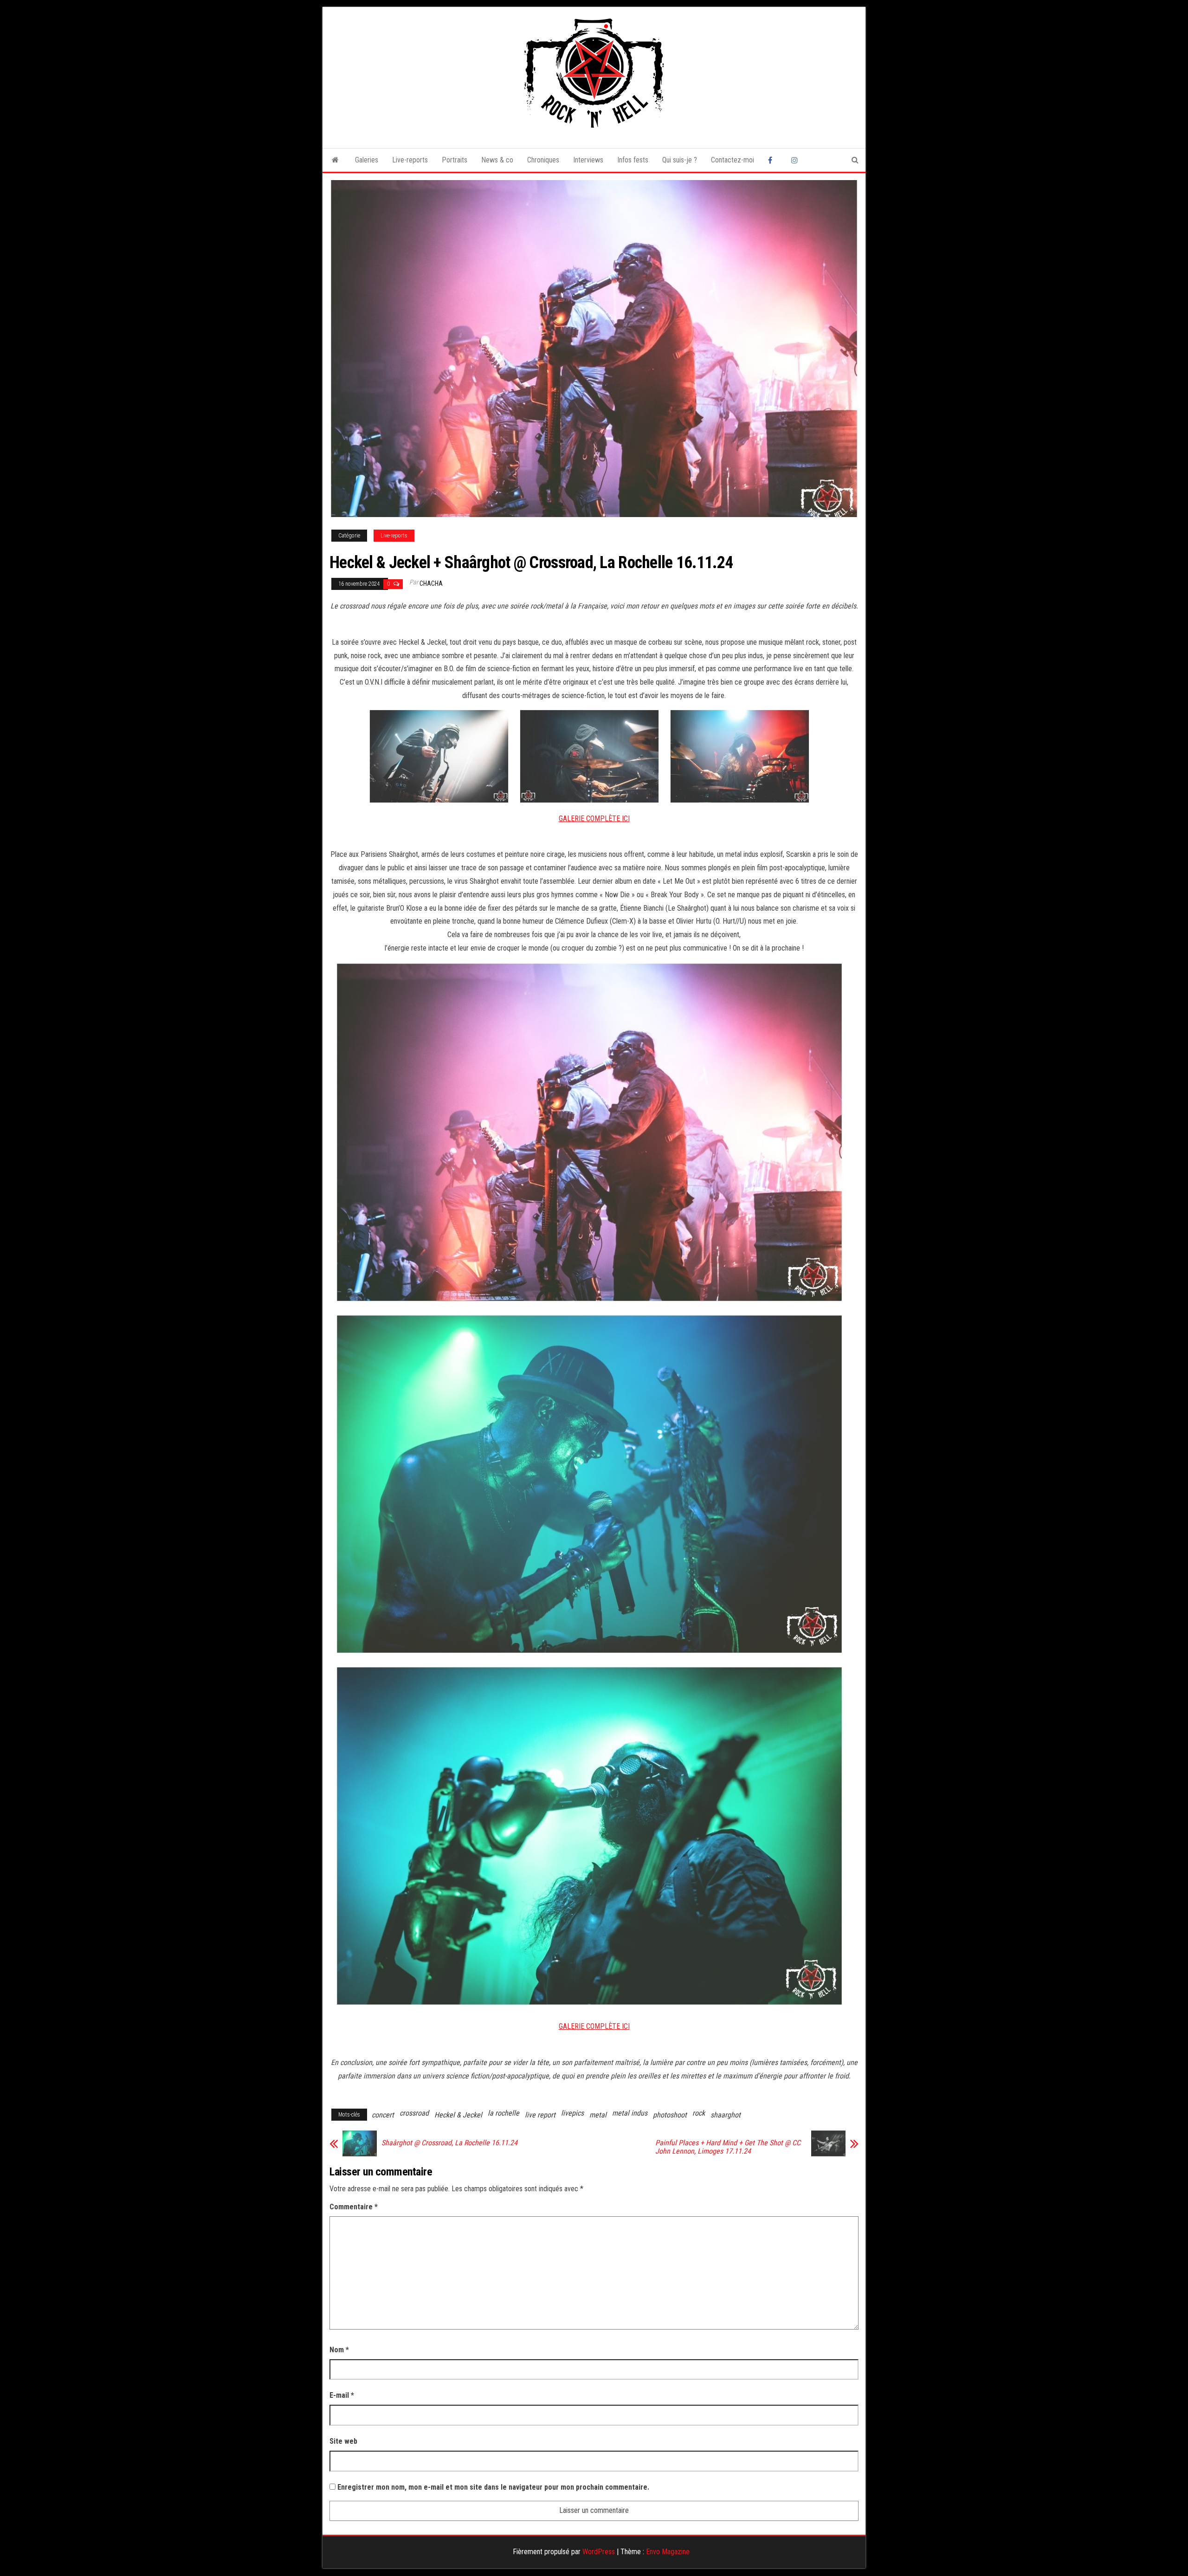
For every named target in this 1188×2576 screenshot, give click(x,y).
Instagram (796, 160)
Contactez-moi (733, 160)
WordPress (599, 2552)
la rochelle (504, 2113)
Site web (343, 2441)
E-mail (342, 2395)
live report (540, 2115)
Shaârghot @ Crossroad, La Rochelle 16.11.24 (449, 2143)
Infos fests (633, 160)
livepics (572, 2113)
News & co (497, 160)
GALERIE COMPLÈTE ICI (594, 819)
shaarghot (726, 2115)
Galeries (367, 160)
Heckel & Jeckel (458, 2115)
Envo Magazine (668, 2552)
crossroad (414, 2113)
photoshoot (670, 2115)
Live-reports (410, 160)
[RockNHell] (335, 160)
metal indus (630, 2113)
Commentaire (354, 2207)
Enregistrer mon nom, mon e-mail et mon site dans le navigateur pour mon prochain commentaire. (493, 2487)
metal (598, 2115)
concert (383, 2115)
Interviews (588, 160)
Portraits (455, 160)
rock (699, 2113)
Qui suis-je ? (680, 160)
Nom (339, 2350)
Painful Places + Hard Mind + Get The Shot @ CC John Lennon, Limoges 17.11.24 (728, 2147)
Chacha (431, 583)
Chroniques (543, 160)
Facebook (773, 160)
